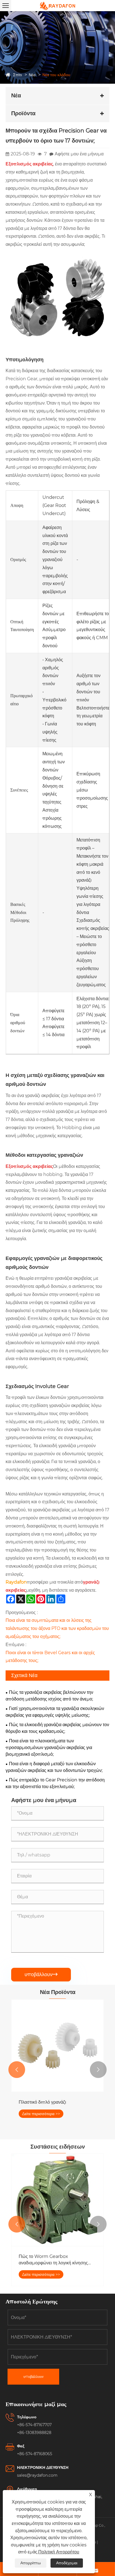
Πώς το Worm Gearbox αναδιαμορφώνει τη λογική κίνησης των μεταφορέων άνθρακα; (53, 2260)
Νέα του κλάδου (56, 75)
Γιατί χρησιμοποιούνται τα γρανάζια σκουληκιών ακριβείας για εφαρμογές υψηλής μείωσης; (55, 1712)
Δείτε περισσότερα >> (41, 2114)
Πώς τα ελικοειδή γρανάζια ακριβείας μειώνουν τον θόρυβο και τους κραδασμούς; (57, 1728)
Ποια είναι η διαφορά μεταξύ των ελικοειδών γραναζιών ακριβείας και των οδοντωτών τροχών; (54, 1767)
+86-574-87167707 (34, 2425)
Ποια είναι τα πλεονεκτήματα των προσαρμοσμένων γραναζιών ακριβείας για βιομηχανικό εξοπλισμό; (49, 1748)
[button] (17, 2070)
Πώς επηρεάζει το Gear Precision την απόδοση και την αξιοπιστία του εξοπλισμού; (55, 1783)
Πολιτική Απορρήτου (59, 2552)
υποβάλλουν (41, 1974)
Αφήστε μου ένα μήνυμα (79, 154)
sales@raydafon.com (37, 2475)
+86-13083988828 (34, 2433)
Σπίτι (17, 75)
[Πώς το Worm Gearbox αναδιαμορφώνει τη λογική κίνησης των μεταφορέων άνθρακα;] (57, 2200)
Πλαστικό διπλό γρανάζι (42, 2102)
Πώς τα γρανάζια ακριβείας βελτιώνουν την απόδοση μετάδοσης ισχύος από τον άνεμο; (49, 1696)
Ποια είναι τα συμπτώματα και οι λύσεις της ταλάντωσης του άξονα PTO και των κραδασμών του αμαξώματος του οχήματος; (57, 1628)
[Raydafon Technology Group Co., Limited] (57, 6)
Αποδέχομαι (67, 2563)
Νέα (32, 75)
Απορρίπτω (31, 2563)
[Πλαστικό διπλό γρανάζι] (57, 2046)
